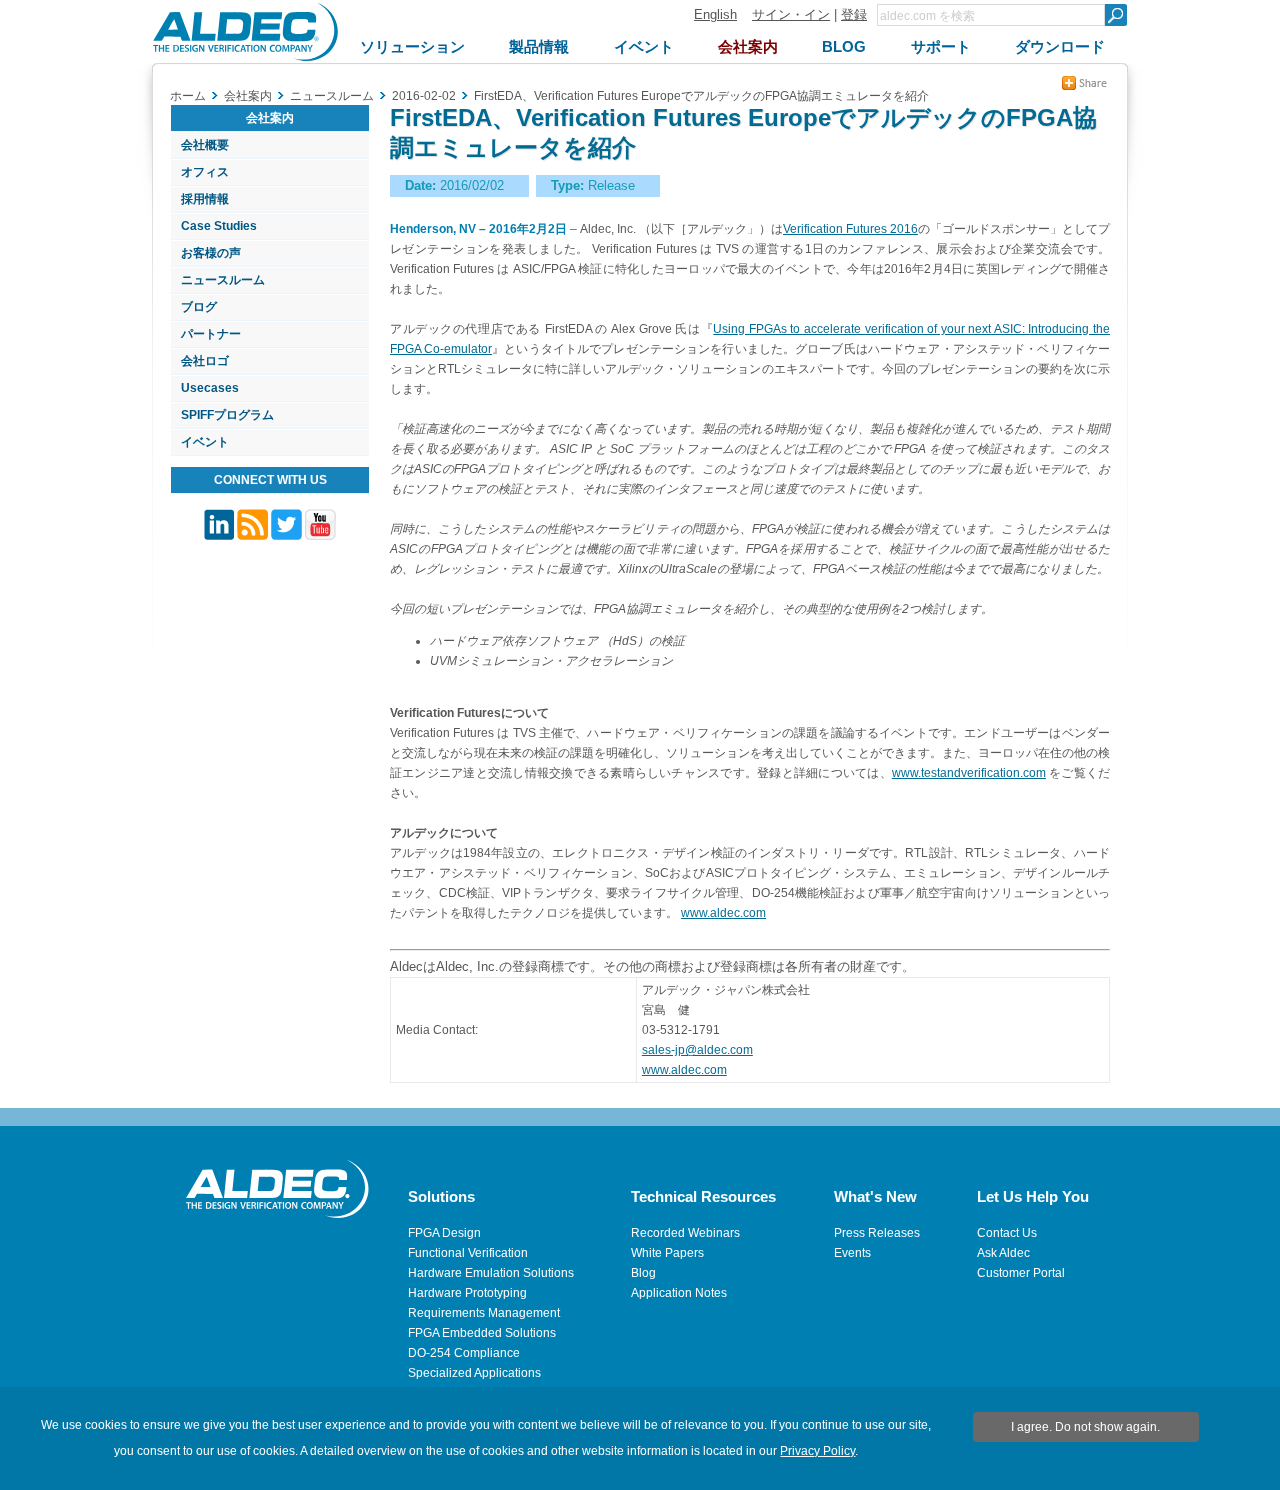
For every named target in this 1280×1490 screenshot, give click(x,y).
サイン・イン (791, 14)
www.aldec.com (723, 913)
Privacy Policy (817, 1451)
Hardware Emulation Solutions (491, 1273)
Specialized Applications (474, 1373)
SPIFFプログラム (227, 415)
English (715, 14)
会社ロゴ (205, 361)
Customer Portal (1021, 1273)
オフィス (205, 172)
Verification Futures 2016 (850, 229)
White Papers (667, 1253)
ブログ (199, 307)
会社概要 (205, 145)
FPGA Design (444, 1233)
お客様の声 (211, 253)
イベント (205, 442)
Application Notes (679, 1293)
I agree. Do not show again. (1085, 1427)
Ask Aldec (1003, 1253)
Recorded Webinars (685, 1233)
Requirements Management (484, 1313)
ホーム (188, 96)
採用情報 (205, 199)
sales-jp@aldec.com (697, 1050)
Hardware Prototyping (467, 1293)
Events (852, 1253)
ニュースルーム (223, 280)
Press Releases (877, 1233)
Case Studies (219, 226)
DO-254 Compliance (464, 1353)
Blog (643, 1273)
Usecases (210, 388)
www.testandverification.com (969, 773)
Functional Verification (468, 1253)
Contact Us (1007, 1233)
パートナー (211, 334)
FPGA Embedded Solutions (482, 1333)
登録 (854, 14)
